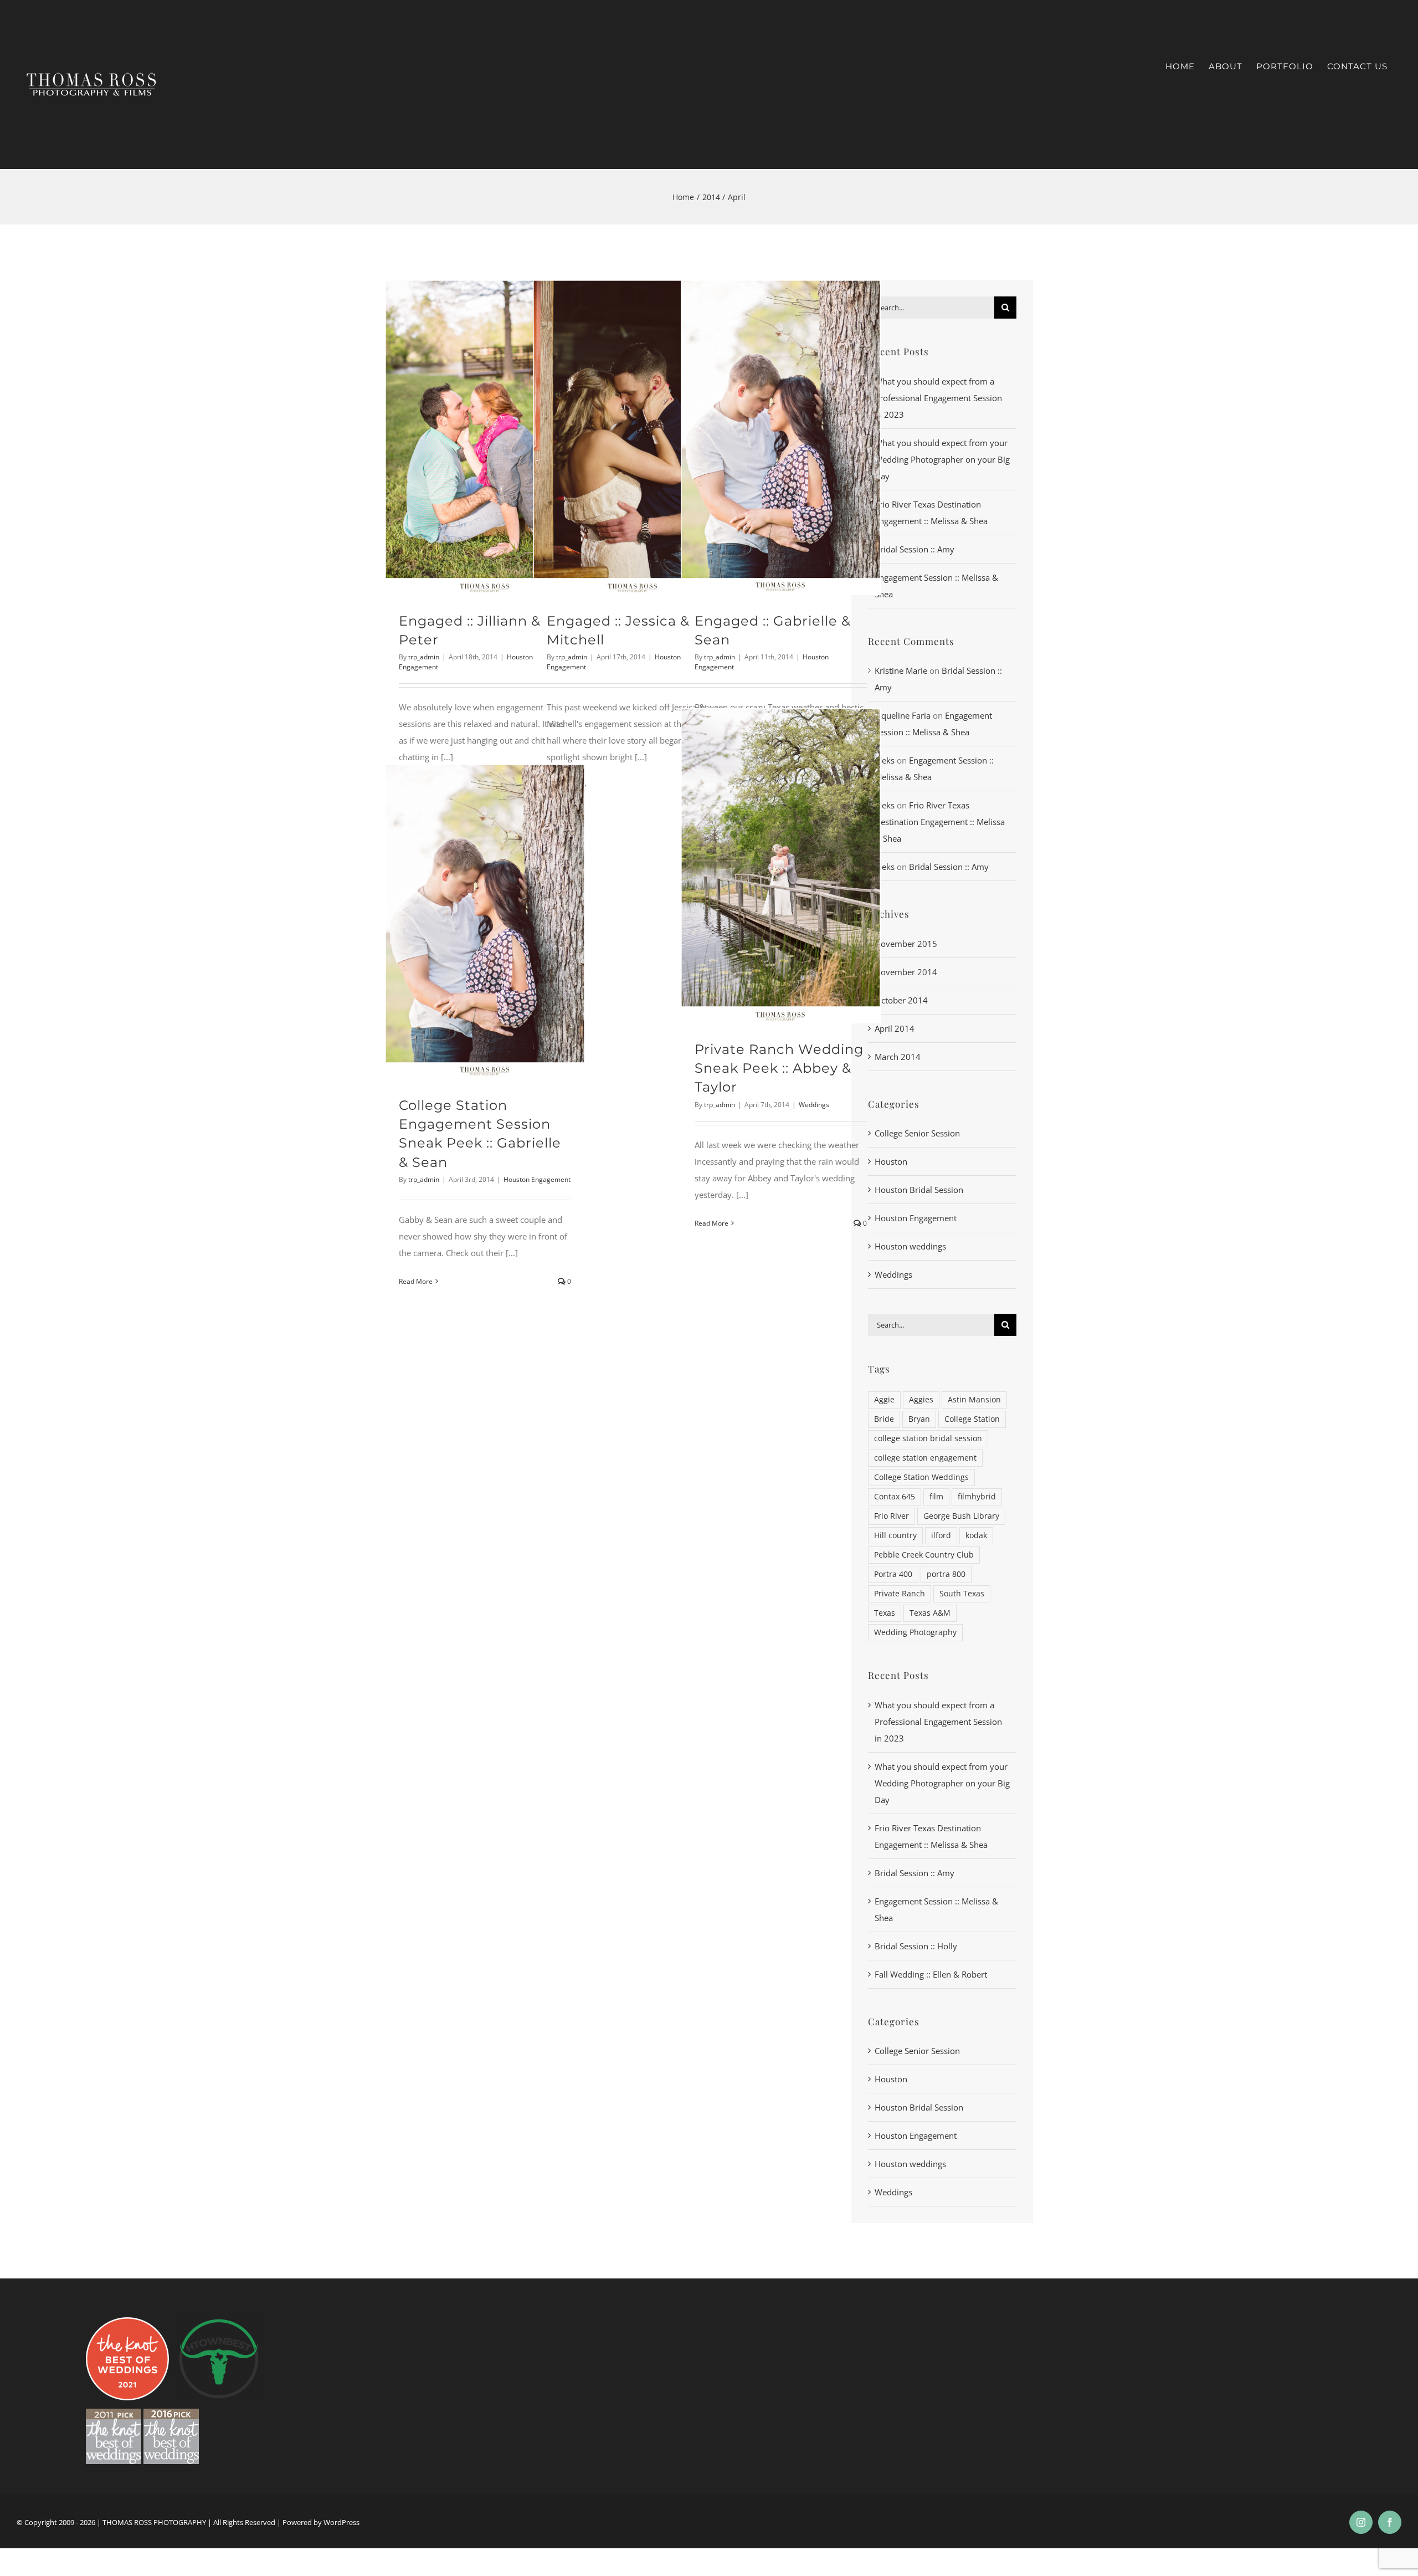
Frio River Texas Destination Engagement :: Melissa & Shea (940, 822)
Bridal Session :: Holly (916, 1946)
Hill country (895, 1535)
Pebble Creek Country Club (924, 1555)
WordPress (341, 2522)
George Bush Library (961, 1516)
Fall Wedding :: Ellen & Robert (931, 1974)
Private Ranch (900, 1594)
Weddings (814, 1105)
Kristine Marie (901, 670)
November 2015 (906, 944)
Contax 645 (895, 1497)
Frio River (892, 1516)
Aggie (884, 1400)
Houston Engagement (537, 1179)
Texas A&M (930, 1613)
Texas (885, 1613)
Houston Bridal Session (919, 1190)
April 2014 (895, 1028)
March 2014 (898, 1057)
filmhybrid (977, 1497)
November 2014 (906, 972)
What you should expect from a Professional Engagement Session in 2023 (938, 398)
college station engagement (925, 1458)
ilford (941, 1535)
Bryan (919, 1419)
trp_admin (424, 657)
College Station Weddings (921, 1477)
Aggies (921, 1400)
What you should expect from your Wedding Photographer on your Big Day (942, 459)
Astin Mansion (974, 1400)
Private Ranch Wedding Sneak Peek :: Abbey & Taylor (779, 1068)
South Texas (962, 1594)
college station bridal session (928, 1438)
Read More (711, 1223)
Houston (891, 1161)
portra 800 (946, 1574)
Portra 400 (893, 1574)
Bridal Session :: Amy (914, 549)
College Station (972, 1419)
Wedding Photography (915, 1632)
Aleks (885, 760)
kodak (976, 1535)
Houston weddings (910, 1246)
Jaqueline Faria (903, 715)
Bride (884, 1419)
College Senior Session (917, 1133)
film (936, 1497)
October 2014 (901, 1000)
